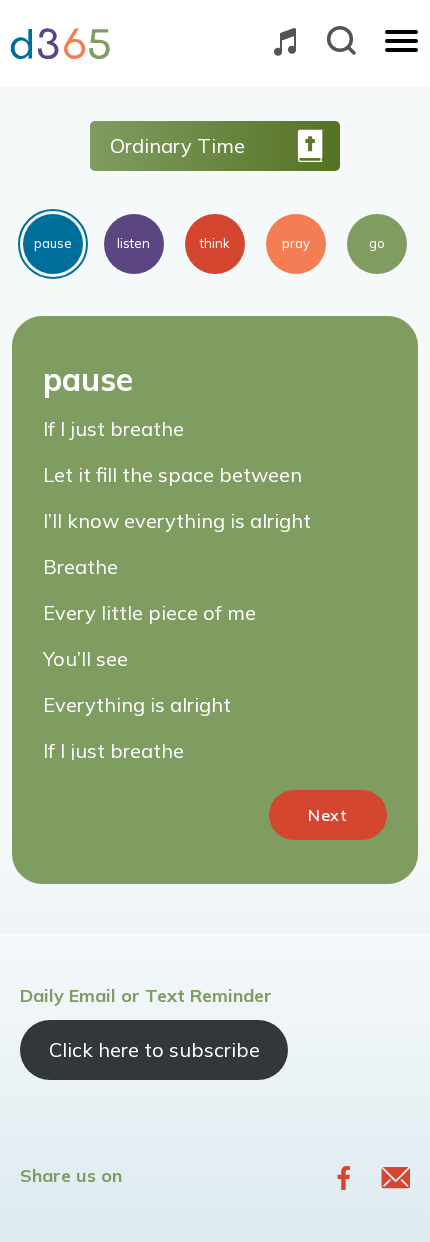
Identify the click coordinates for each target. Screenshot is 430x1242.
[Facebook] (344, 1178)
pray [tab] (296, 243)
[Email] (395, 1178)
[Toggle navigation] (401, 43)
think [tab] (215, 243)
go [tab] (377, 243)
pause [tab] (53, 243)
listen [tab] (133, 243)
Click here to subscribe (154, 1049)
